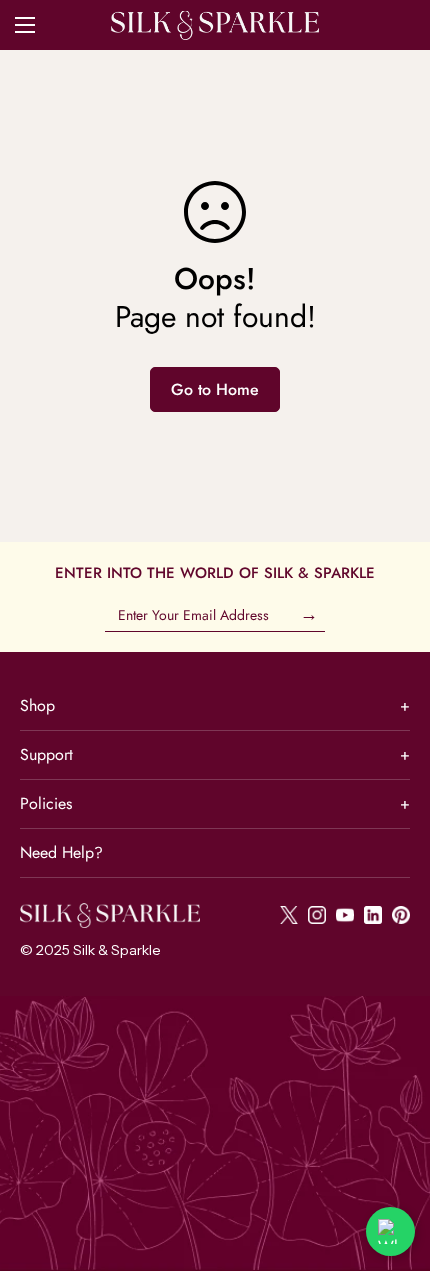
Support (215, 754)
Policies (215, 803)
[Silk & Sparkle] (215, 25)
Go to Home (215, 389)
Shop (215, 705)
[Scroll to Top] (394, 1165)
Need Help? (61, 852)
